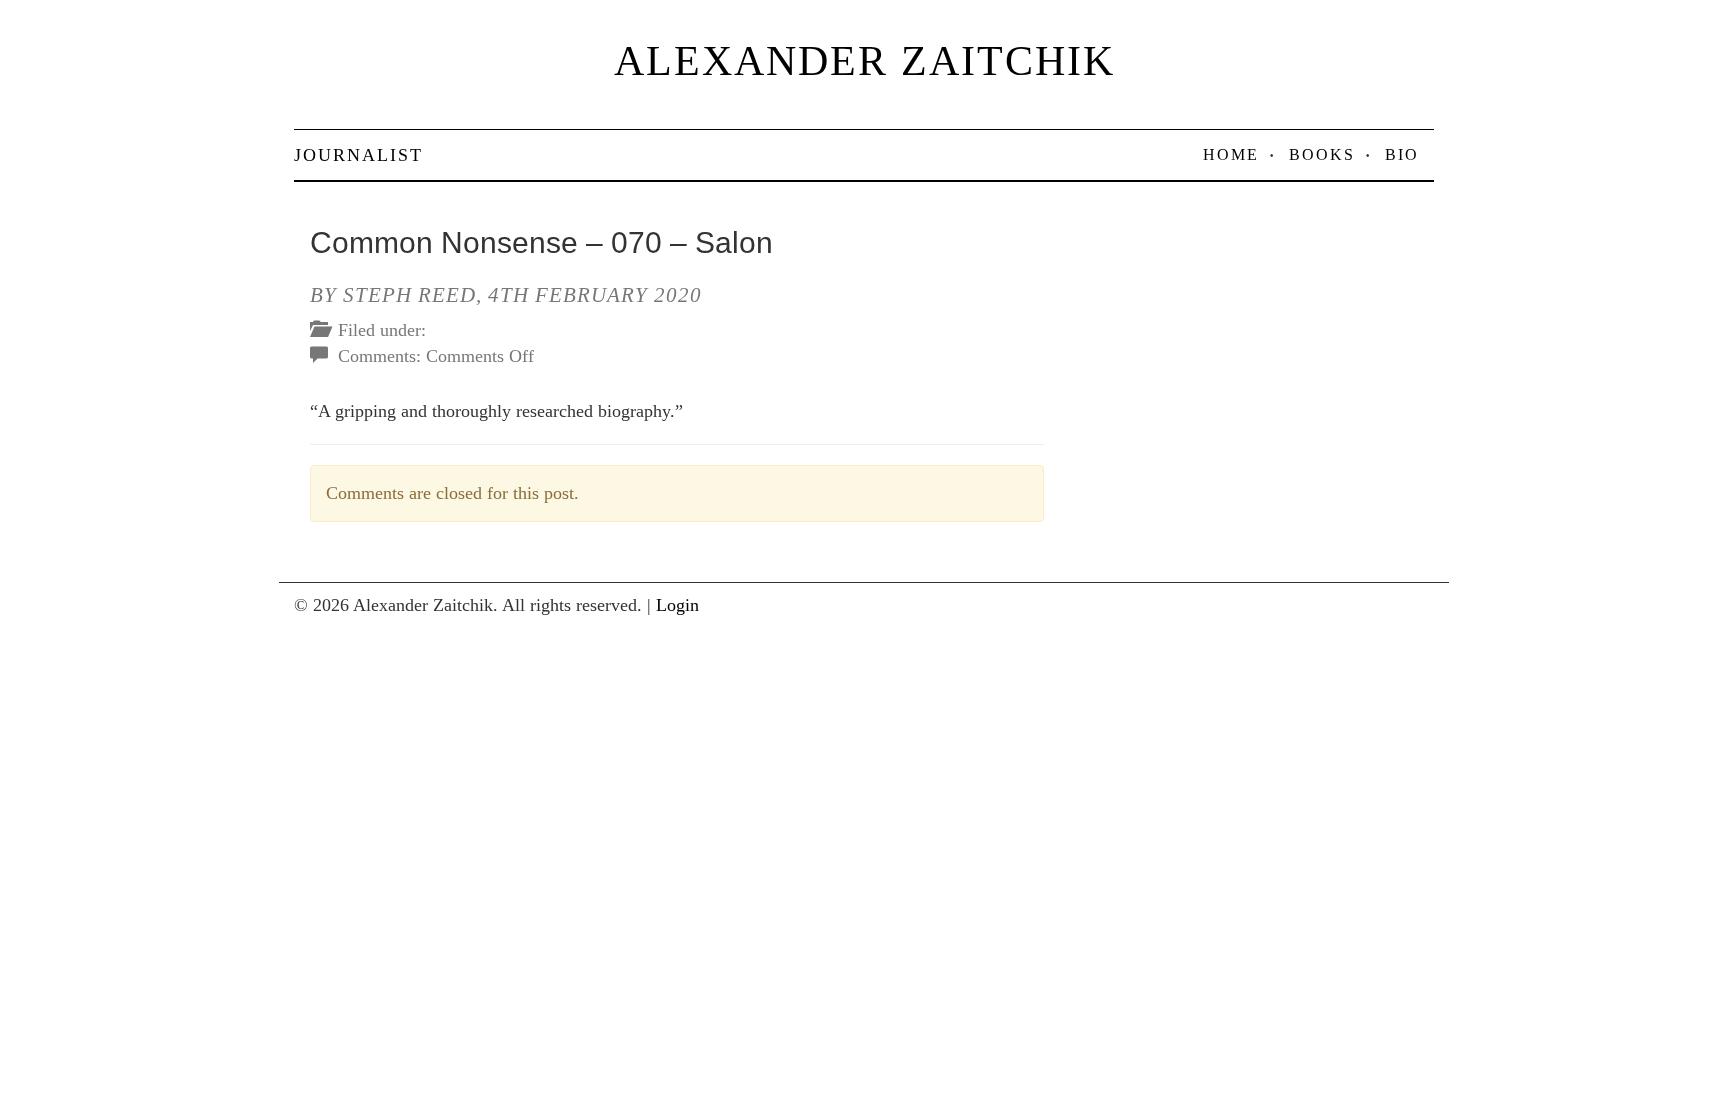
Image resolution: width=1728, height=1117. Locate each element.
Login (677, 605)
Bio (1402, 154)
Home (1231, 154)
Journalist (358, 155)
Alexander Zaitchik (864, 61)
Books (1322, 154)
